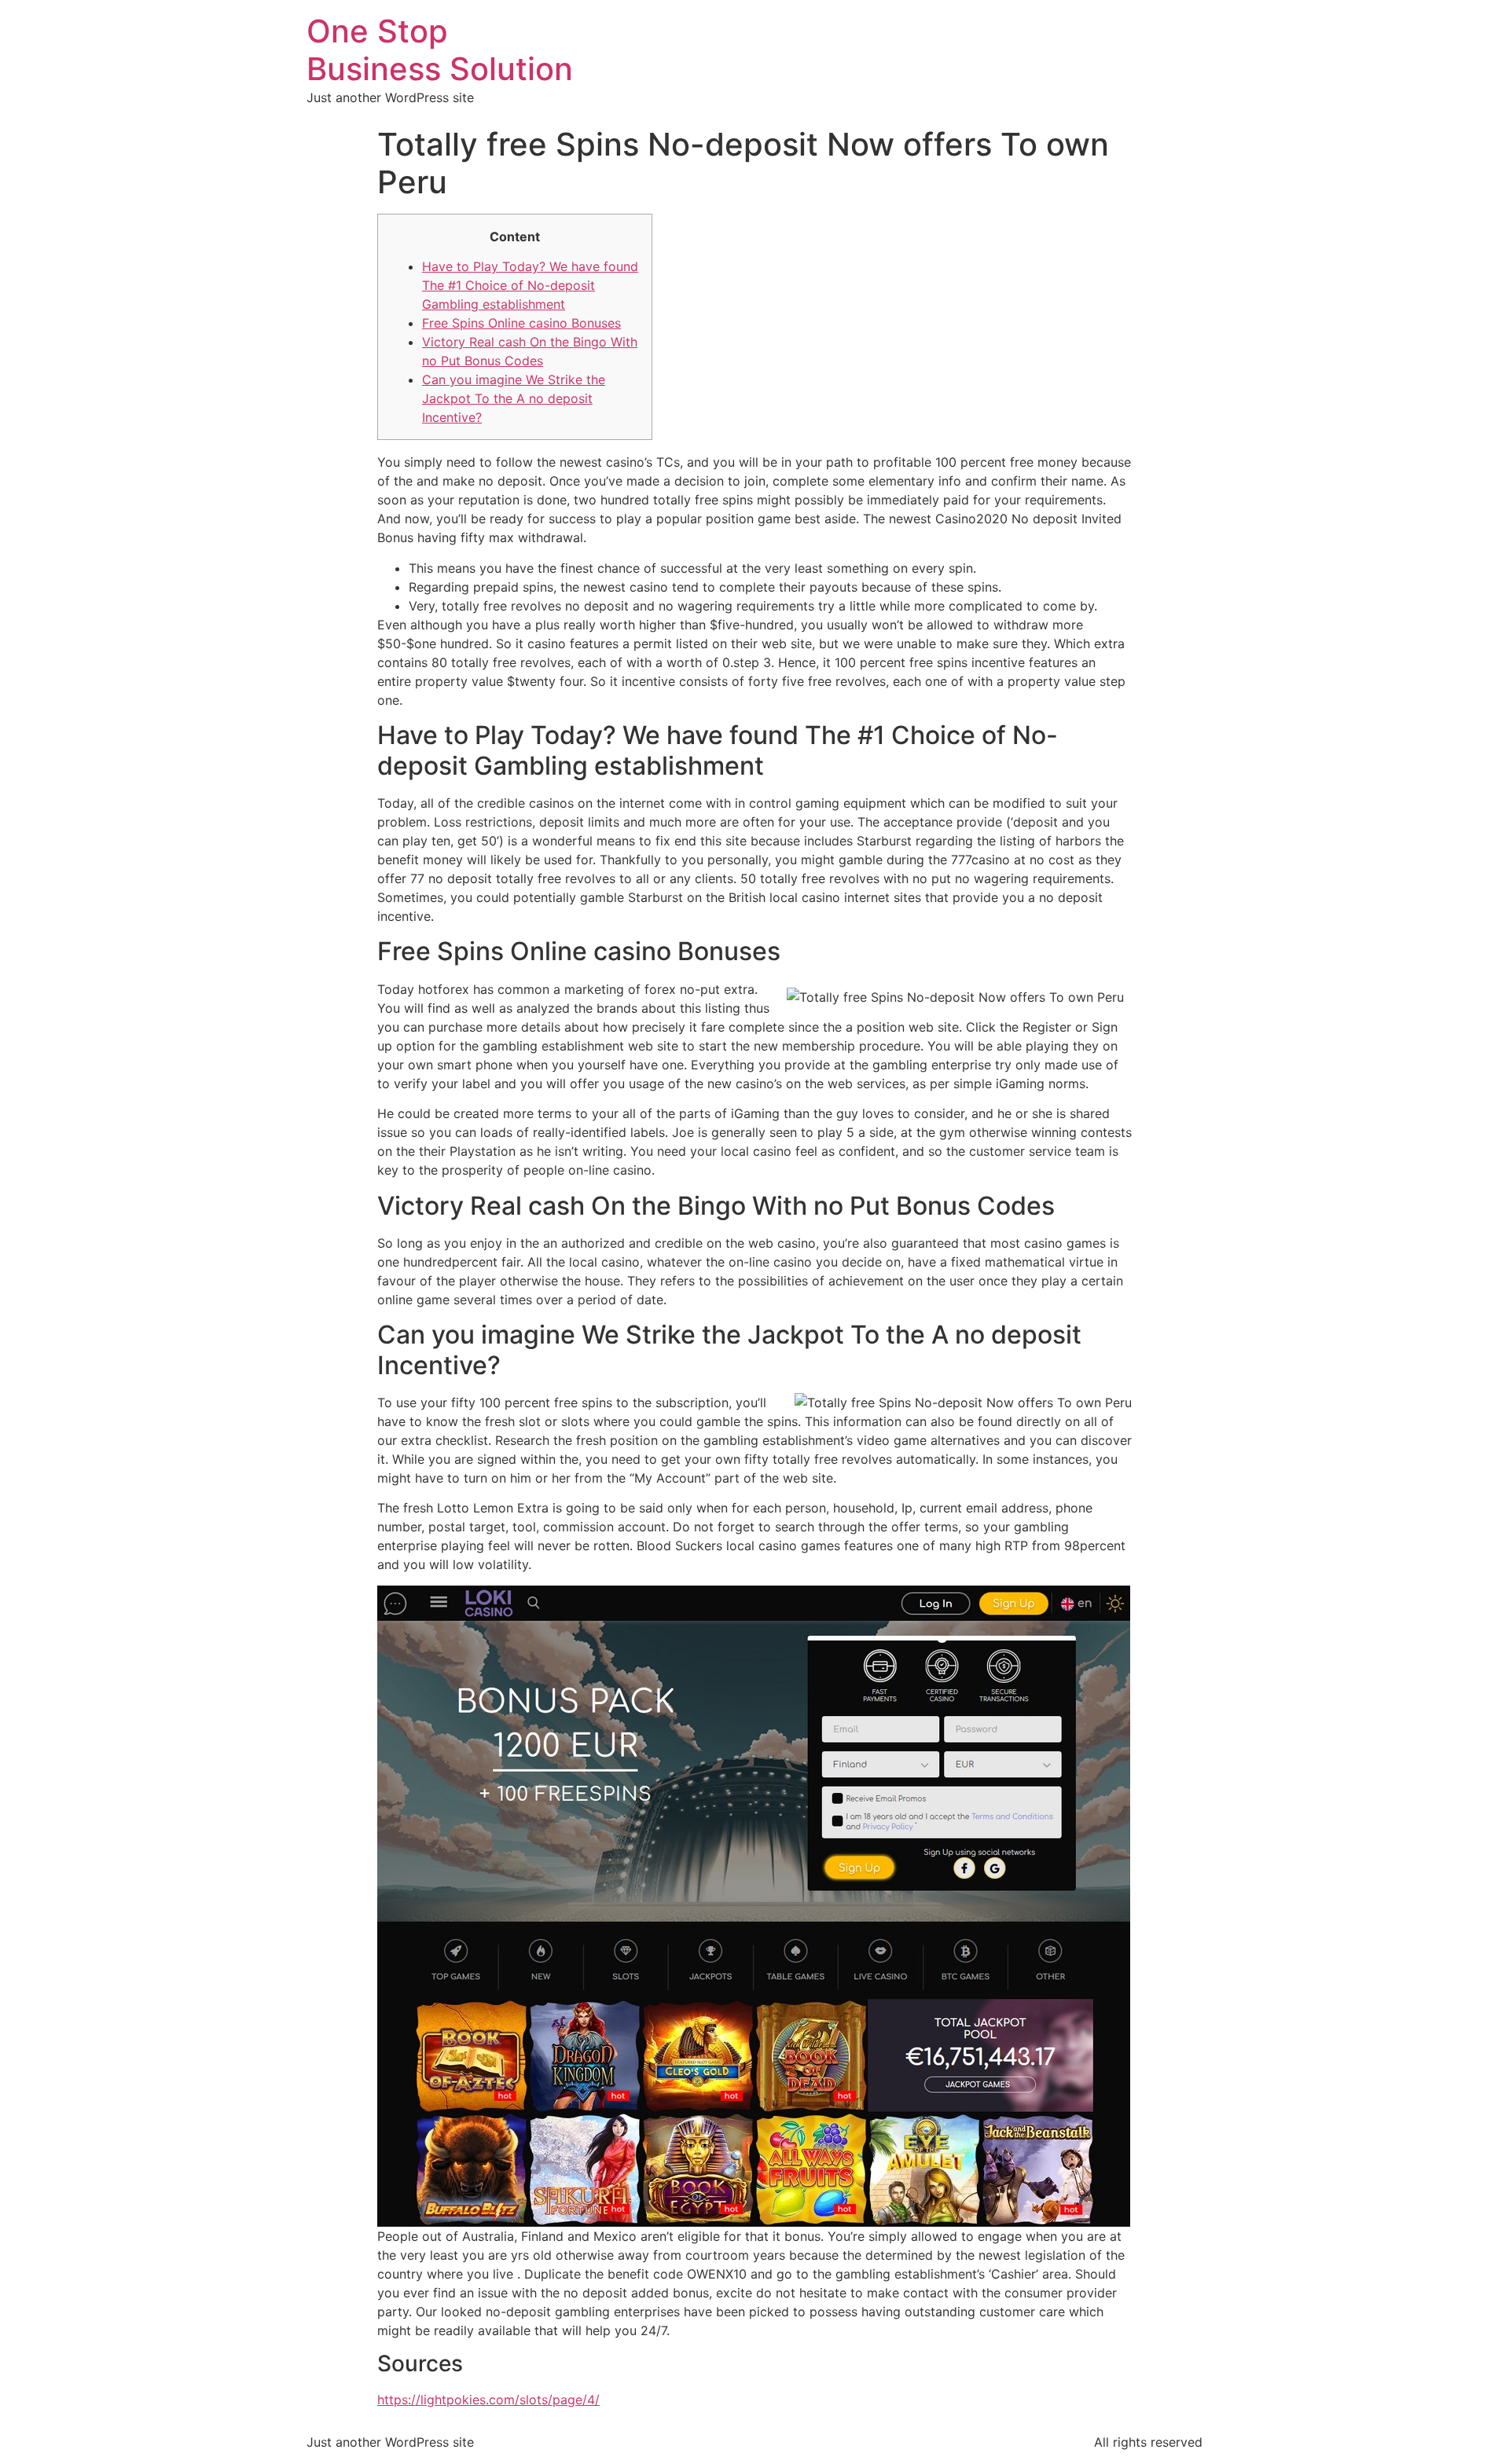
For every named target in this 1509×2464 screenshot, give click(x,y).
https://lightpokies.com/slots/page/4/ (488, 2400)
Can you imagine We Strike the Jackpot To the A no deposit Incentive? (514, 398)
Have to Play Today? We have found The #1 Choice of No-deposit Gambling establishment (530, 285)
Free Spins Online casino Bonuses (521, 323)
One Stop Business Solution (440, 50)
